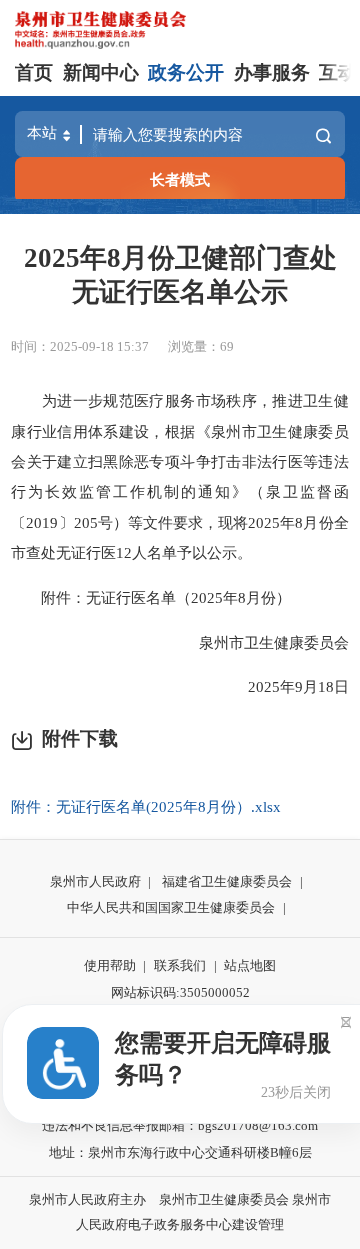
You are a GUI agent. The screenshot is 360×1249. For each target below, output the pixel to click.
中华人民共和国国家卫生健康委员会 (171, 907)
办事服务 (272, 72)
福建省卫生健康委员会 (227, 881)
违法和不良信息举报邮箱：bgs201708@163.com (180, 1125)
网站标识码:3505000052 (180, 992)
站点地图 (250, 965)
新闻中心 (101, 72)
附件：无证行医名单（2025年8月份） (151, 597)
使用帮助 (110, 965)
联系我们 (180, 965)
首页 (34, 72)
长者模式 (180, 179)
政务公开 (186, 72)
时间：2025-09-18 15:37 (80, 346)
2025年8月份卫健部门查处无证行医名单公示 (180, 275)
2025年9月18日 (283, 686)
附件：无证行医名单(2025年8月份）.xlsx (146, 806)
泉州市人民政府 (95, 881)
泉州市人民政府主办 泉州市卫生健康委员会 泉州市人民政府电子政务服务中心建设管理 (180, 1212)
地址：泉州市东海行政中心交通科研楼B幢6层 (180, 1152)
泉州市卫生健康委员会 (258, 642)
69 (227, 346)
